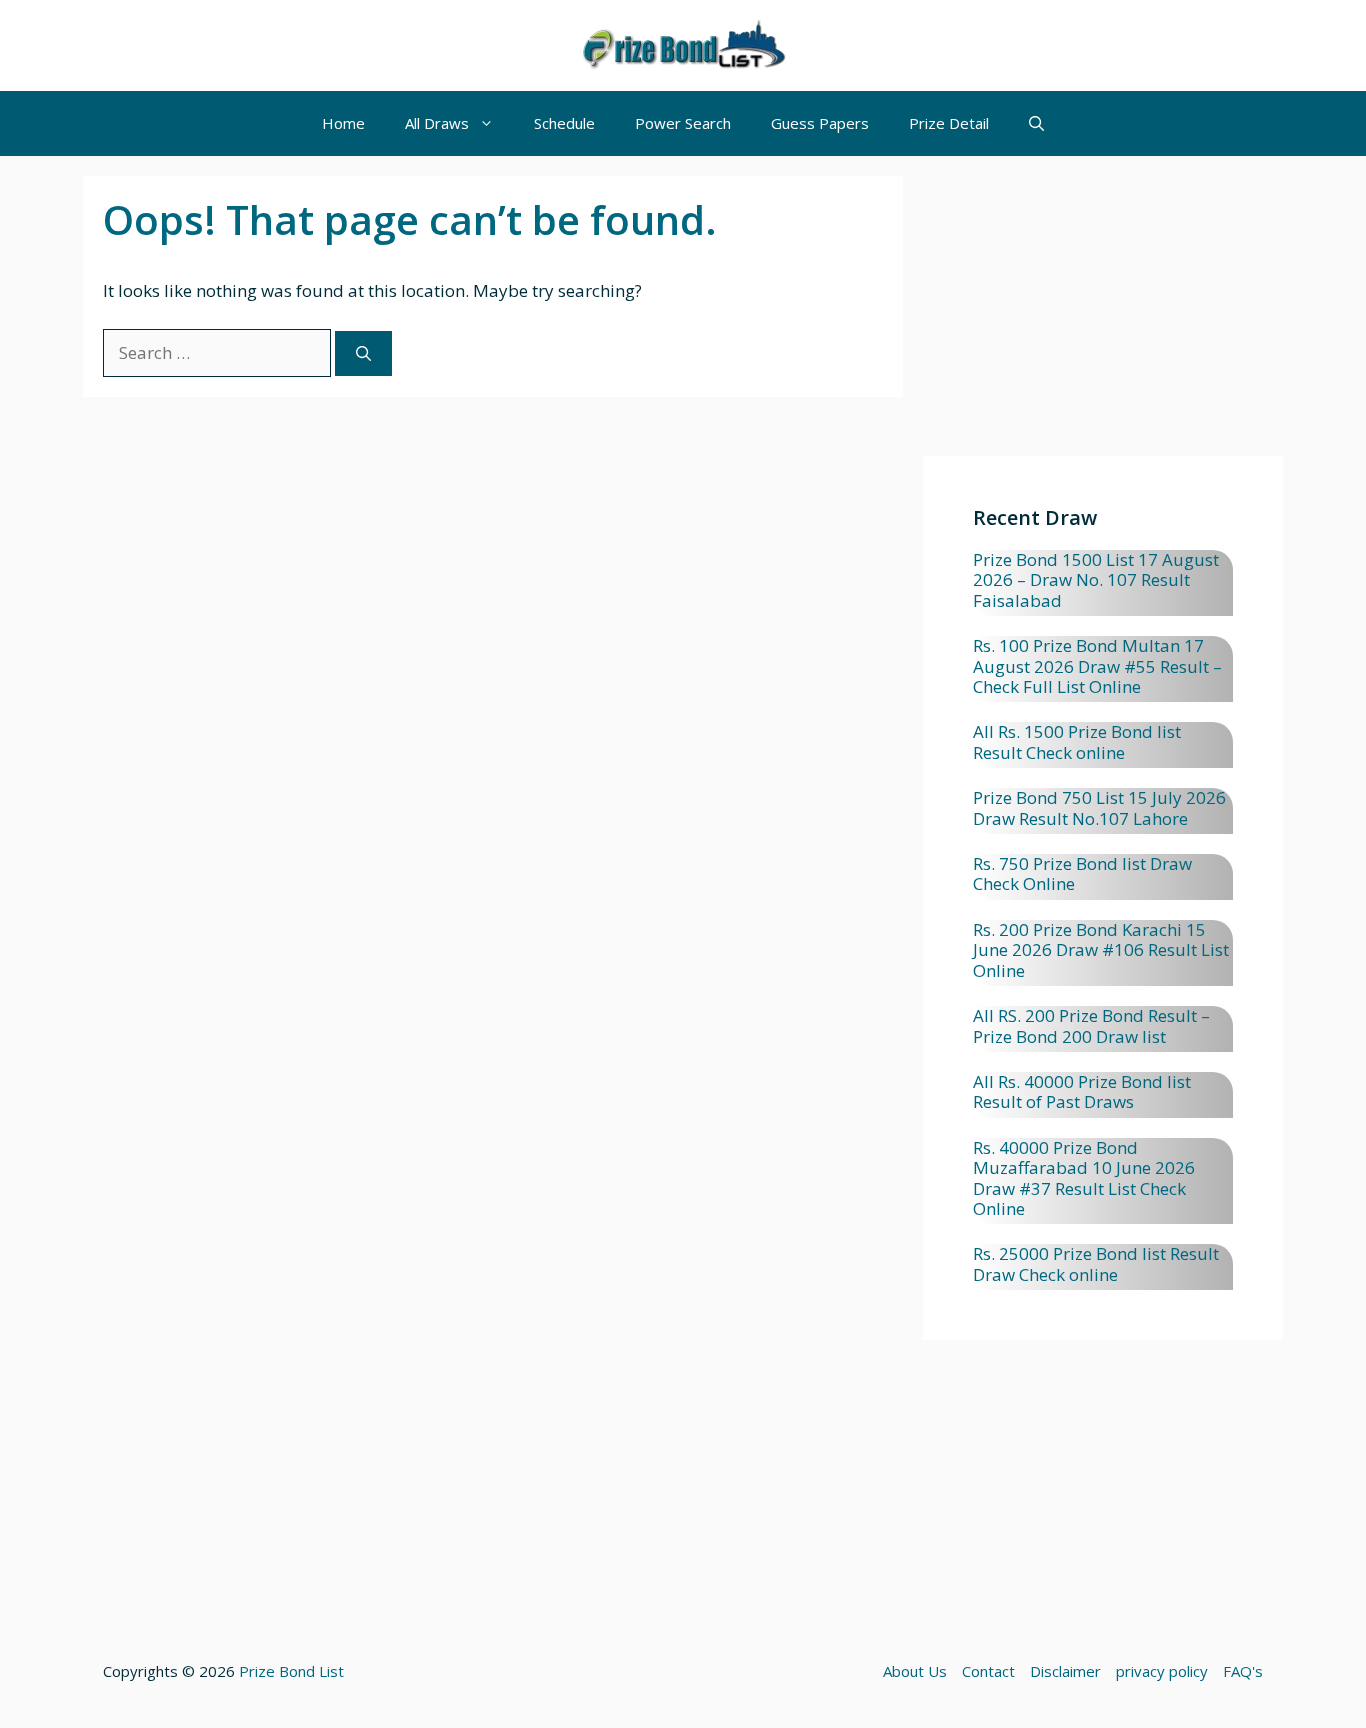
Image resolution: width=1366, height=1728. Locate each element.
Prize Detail (949, 123)
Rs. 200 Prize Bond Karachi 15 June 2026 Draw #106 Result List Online (1101, 950)
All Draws (437, 123)
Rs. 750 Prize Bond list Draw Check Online (1082, 873)
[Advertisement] (1103, 316)
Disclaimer (1065, 1671)
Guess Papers (820, 123)
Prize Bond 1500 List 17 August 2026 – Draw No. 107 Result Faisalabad (1096, 580)
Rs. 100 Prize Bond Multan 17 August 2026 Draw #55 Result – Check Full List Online (1097, 666)
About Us (915, 1671)
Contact (988, 1671)
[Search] (363, 353)
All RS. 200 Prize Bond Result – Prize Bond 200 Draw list (1091, 1025)
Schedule (564, 123)
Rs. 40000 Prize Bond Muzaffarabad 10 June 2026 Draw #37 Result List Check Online (1084, 1178)
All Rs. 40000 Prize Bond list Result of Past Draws (1082, 1091)
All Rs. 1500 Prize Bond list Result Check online (1077, 741)
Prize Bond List (291, 1671)
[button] (1036, 123)
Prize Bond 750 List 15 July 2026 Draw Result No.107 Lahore (1099, 807)
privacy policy (1162, 1671)
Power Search (683, 123)
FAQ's (1243, 1671)
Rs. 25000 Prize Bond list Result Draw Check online (1096, 1263)
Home (343, 123)
